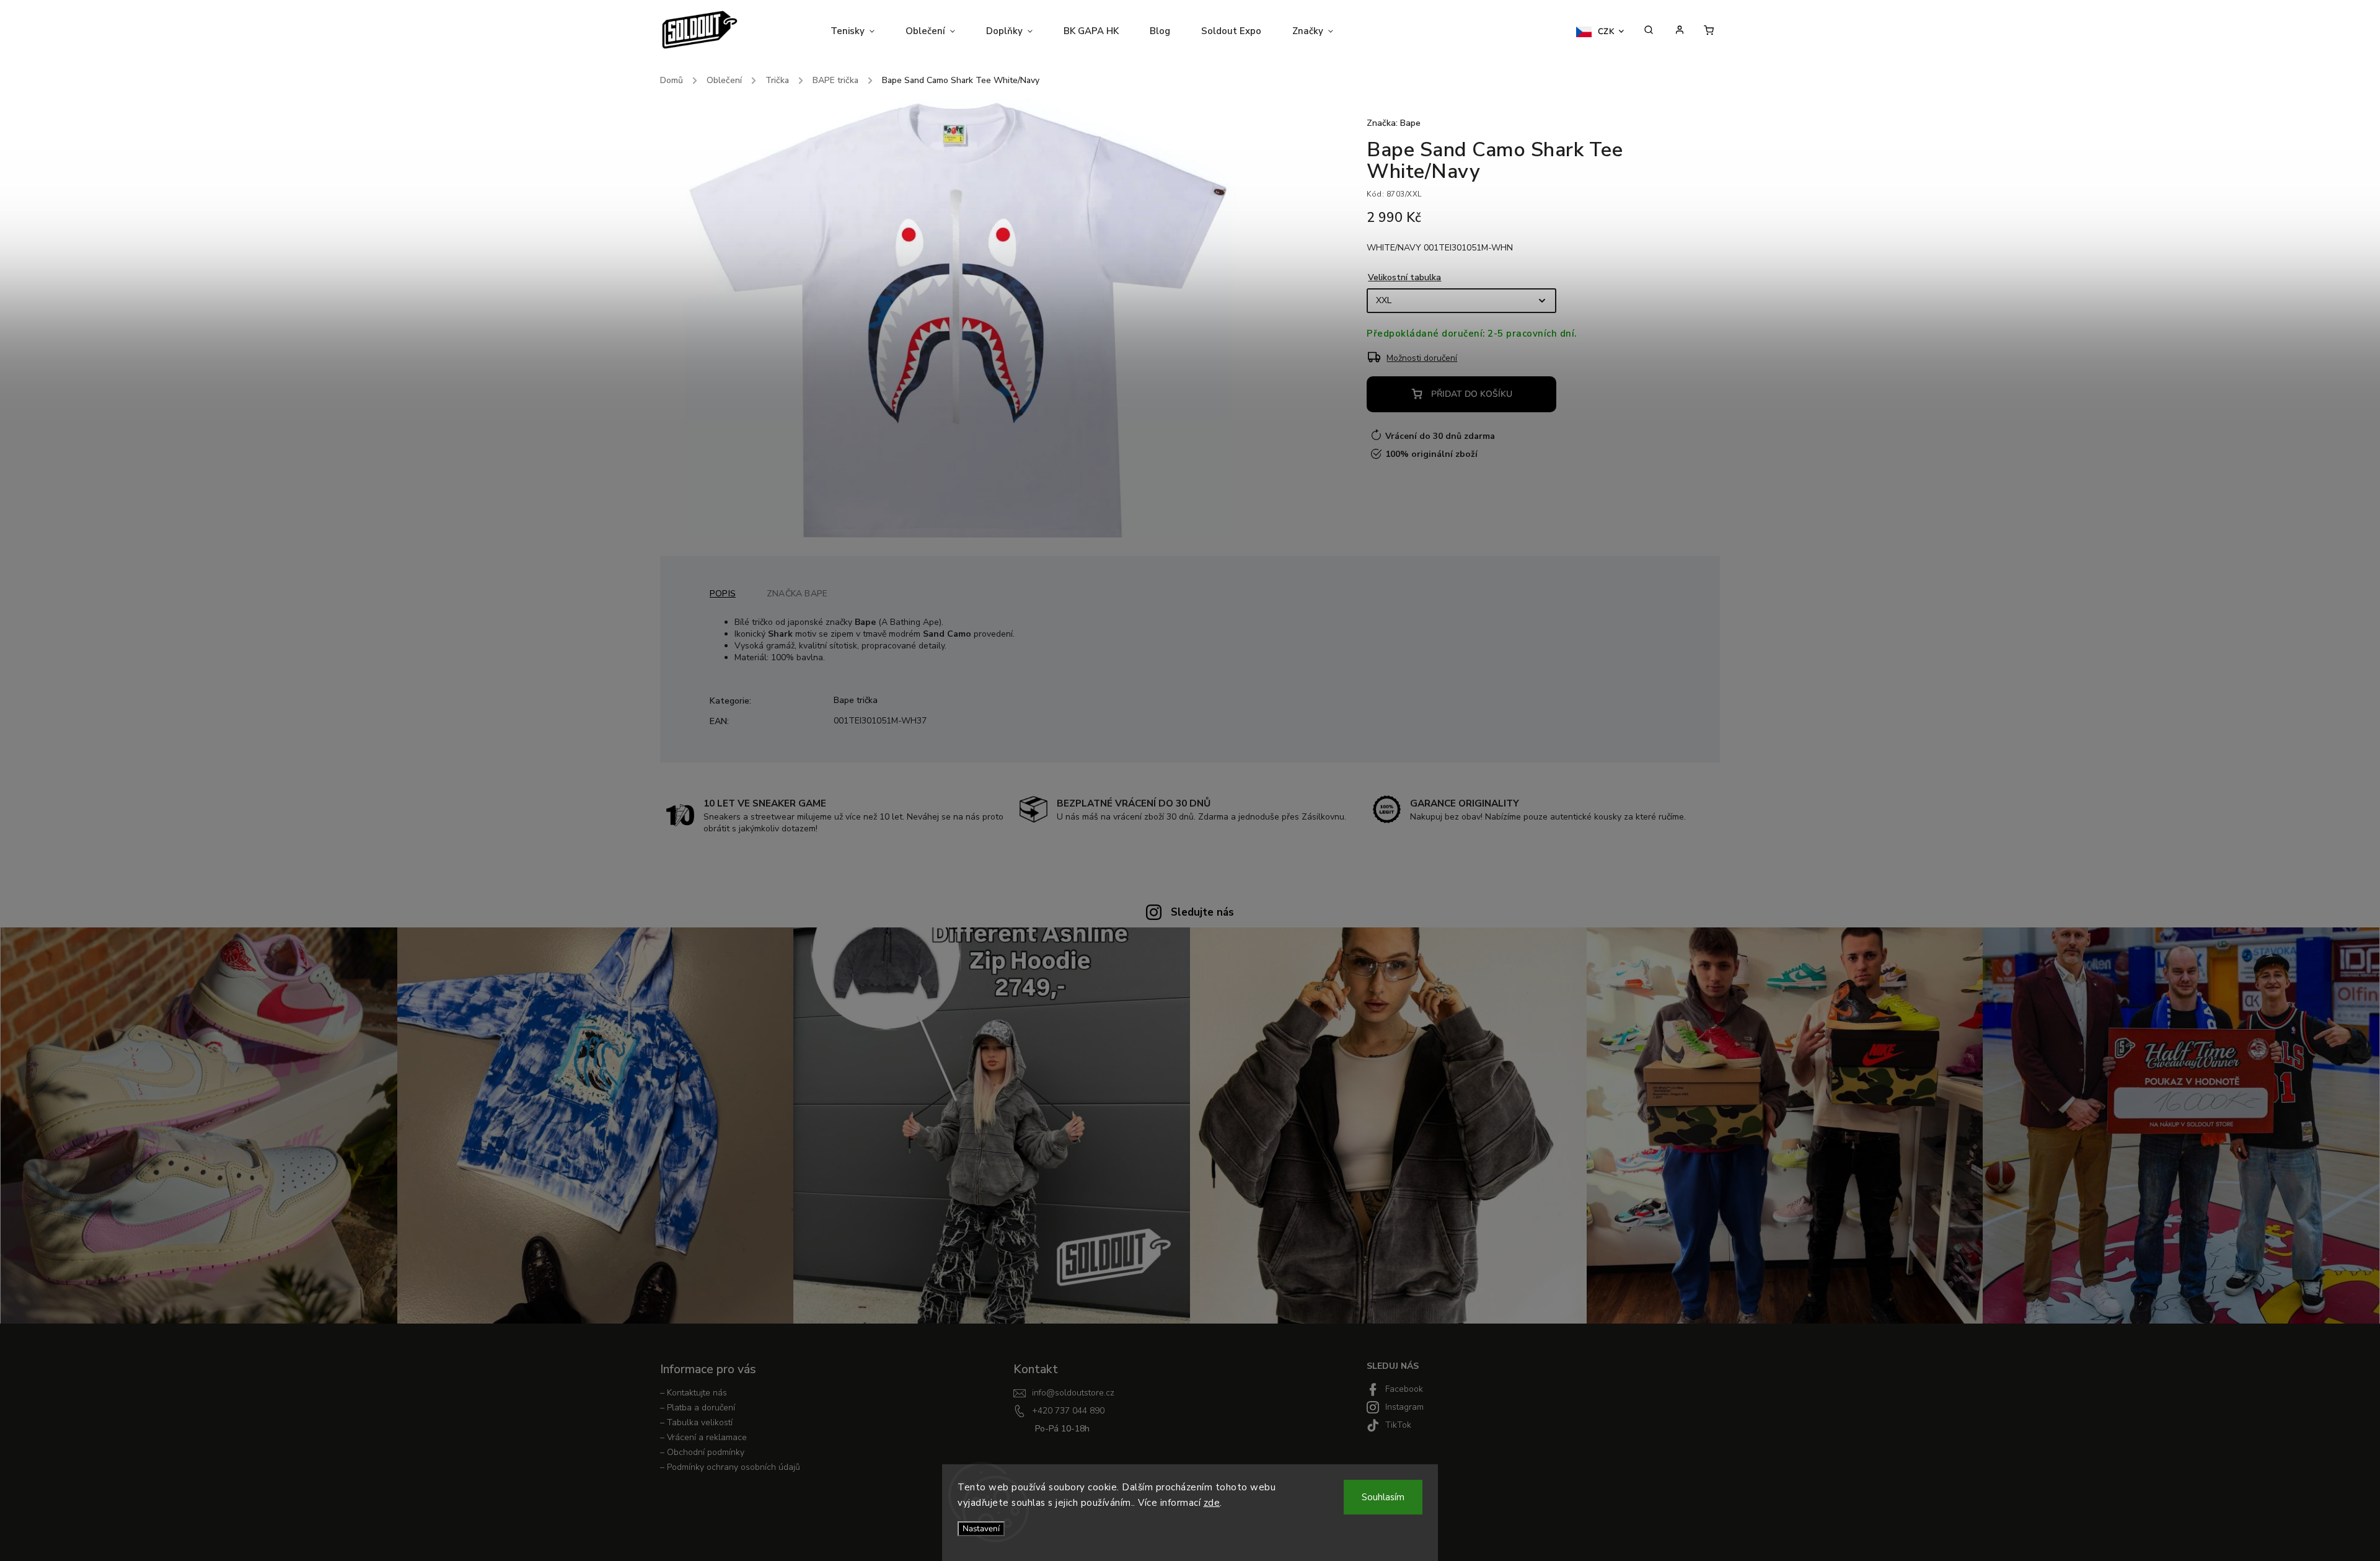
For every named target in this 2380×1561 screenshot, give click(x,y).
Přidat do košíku (1472, 394)
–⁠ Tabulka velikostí (696, 1422)
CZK (1606, 32)
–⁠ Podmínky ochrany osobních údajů (730, 1467)
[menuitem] (860, 31)
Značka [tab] (797, 594)
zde (1212, 1503)
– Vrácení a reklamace (703, 1437)
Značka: (1394, 123)
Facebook (1404, 1389)
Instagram (1404, 1407)
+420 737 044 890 (1068, 1411)
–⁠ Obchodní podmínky (702, 1452)
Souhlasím (1383, 1497)
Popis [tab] (723, 594)
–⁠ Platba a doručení (698, 1408)
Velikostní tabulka (1404, 277)
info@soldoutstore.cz (1073, 1393)
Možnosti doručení (1422, 358)
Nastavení (981, 1529)
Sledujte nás (1202, 912)
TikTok (1398, 1425)
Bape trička (856, 700)
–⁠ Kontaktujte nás (694, 1393)
